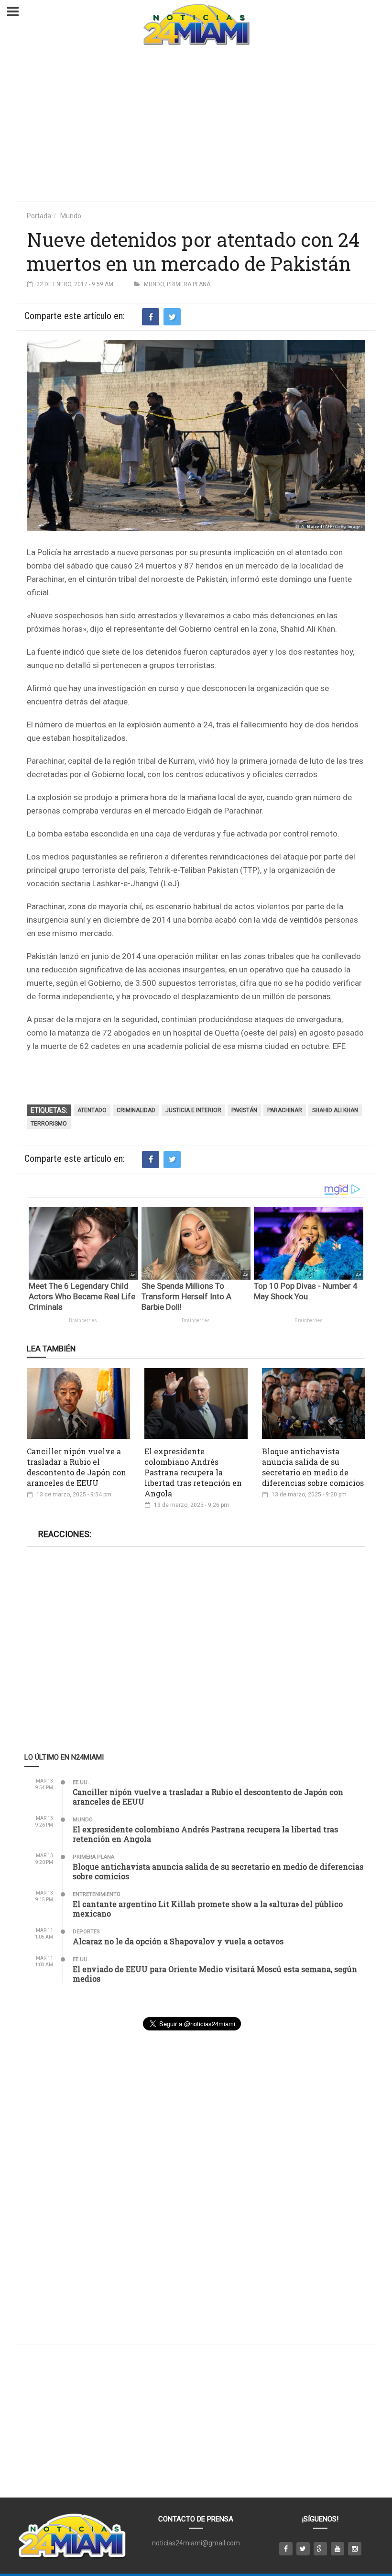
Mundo (71, 216)
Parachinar (285, 1110)
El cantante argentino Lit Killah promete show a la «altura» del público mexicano (208, 1909)
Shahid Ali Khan (335, 1110)
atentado (92, 1110)
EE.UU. (81, 1782)
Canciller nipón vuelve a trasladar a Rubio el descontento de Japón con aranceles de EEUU (76, 1467)
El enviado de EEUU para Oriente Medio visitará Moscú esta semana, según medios (215, 1974)
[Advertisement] (196, 124)
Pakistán (244, 1110)
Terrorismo (49, 1124)
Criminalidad (136, 1110)
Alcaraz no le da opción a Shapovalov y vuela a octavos (178, 1941)
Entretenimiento (97, 1894)
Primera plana (189, 284)
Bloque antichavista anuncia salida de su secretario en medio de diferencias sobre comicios (313, 1467)
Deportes (86, 1932)
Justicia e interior (193, 1110)
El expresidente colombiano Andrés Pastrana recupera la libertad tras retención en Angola (193, 1472)
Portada (39, 216)
